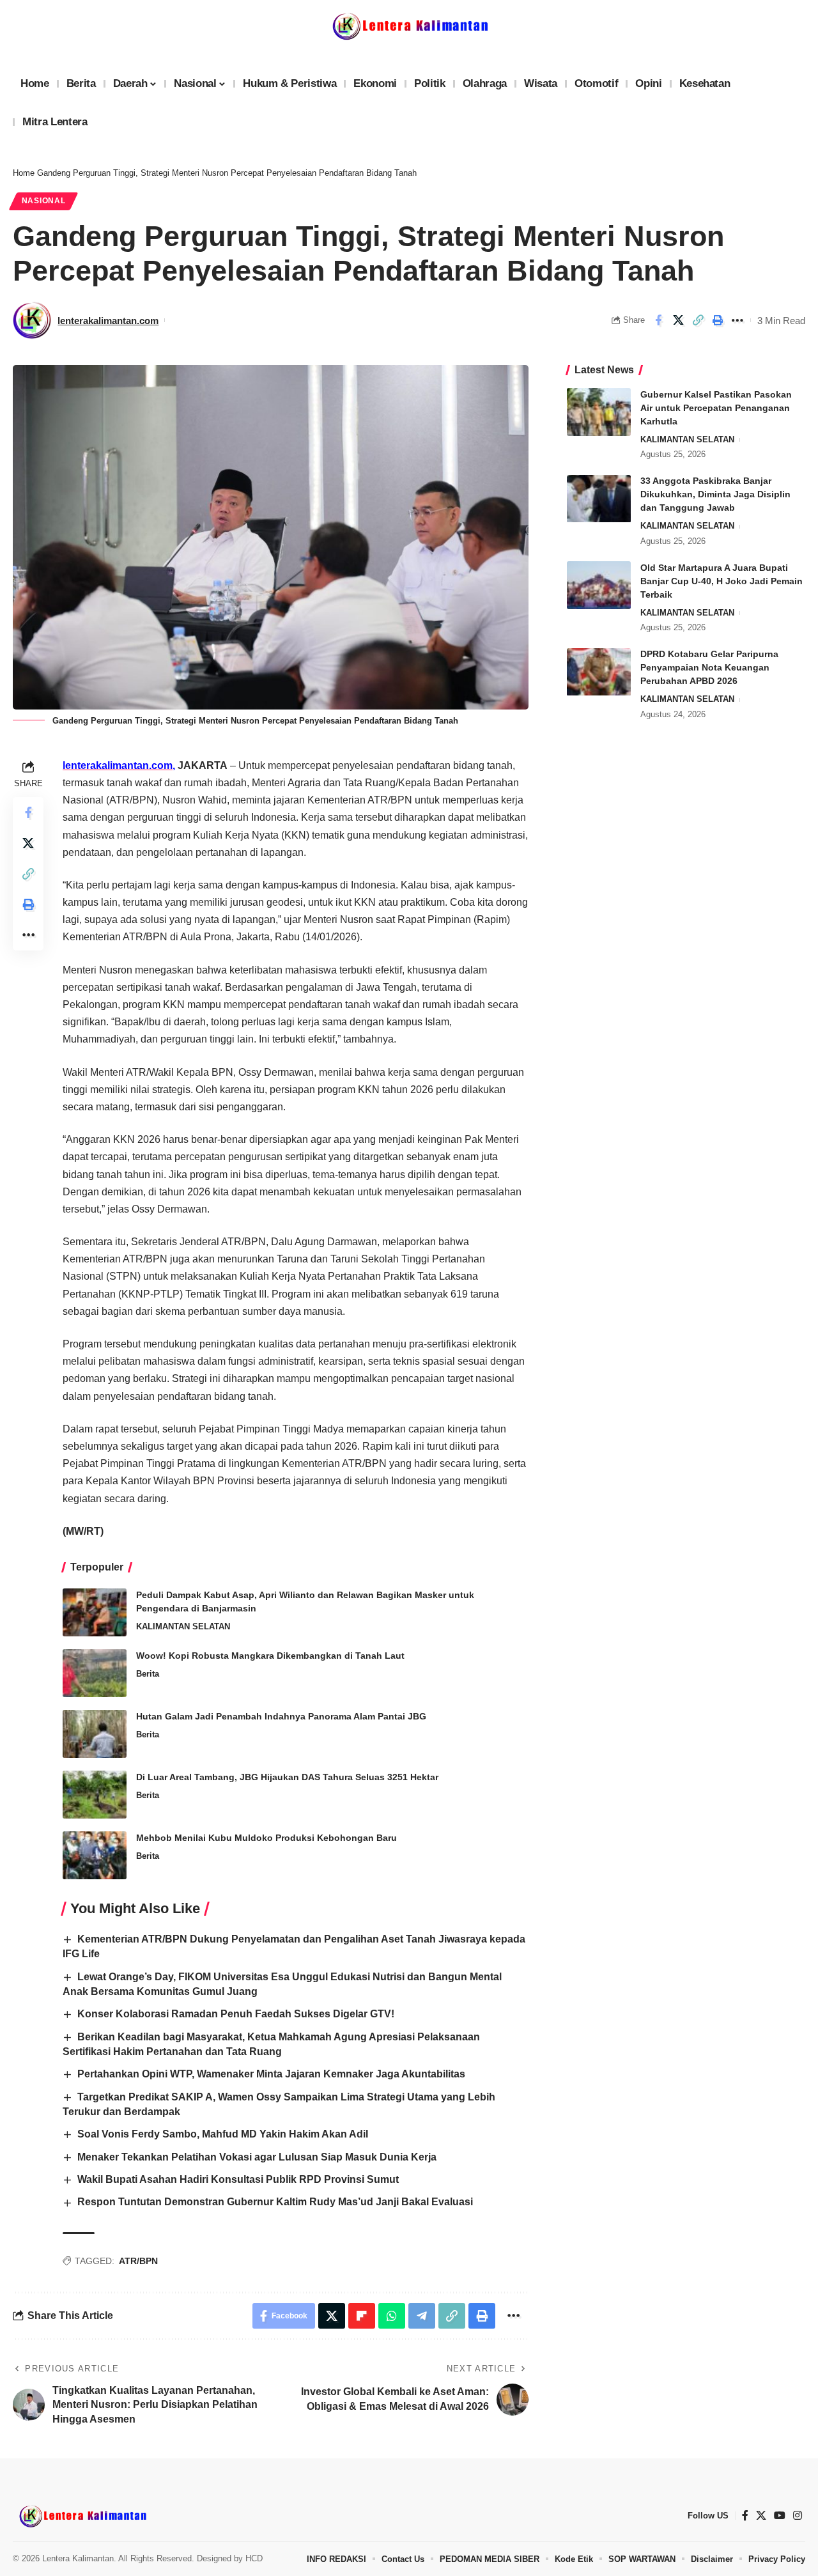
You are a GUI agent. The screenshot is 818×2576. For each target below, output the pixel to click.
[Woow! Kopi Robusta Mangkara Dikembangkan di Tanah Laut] (95, 1673)
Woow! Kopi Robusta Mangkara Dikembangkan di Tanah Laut (270, 1656)
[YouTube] (780, 2516)
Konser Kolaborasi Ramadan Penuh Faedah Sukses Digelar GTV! (236, 2014)
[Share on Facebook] (658, 320)
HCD (254, 2558)
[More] (737, 320)
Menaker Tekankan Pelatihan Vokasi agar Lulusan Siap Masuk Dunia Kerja (257, 2157)
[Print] (718, 320)
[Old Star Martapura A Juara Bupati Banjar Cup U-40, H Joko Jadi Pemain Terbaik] (599, 585)
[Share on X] (678, 320)
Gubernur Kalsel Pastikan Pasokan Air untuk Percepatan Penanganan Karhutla (716, 408)
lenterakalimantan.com (108, 321)
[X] (761, 2516)
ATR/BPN (138, 2261)
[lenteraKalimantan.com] (82, 2516)
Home (24, 173)
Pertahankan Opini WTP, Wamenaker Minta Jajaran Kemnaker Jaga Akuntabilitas (271, 2074)
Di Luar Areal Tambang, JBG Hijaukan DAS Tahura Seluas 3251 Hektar (287, 1777)
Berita (148, 1674)
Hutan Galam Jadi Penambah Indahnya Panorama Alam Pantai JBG (281, 1716)
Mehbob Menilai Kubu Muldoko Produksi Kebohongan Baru (266, 1838)
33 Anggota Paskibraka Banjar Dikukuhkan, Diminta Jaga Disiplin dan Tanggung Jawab (715, 495)
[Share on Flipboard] (362, 2316)
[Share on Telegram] (422, 2316)
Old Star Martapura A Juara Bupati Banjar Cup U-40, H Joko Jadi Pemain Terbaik (722, 581)
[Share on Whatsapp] (392, 2316)
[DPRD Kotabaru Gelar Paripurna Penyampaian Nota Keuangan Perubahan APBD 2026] (599, 672)
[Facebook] (745, 2516)
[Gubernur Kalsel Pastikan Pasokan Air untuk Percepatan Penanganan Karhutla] (599, 412)
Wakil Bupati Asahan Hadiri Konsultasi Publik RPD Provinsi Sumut (238, 2179)
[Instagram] (798, 2516)
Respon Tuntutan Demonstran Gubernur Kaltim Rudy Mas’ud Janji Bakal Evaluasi (275, 2202)
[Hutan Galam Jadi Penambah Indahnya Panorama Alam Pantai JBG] (95, 1734)
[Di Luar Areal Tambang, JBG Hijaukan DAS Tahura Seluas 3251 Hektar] (95, 1795)
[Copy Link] (698, 320)
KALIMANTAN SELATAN (183, 1626)
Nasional (44, 201)
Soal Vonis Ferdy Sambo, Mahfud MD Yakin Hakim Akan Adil (223, 2134)
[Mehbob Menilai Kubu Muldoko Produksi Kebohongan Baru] (95, 1855)
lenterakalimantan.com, (119, 765)
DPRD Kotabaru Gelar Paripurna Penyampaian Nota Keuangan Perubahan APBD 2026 (709, 668)
